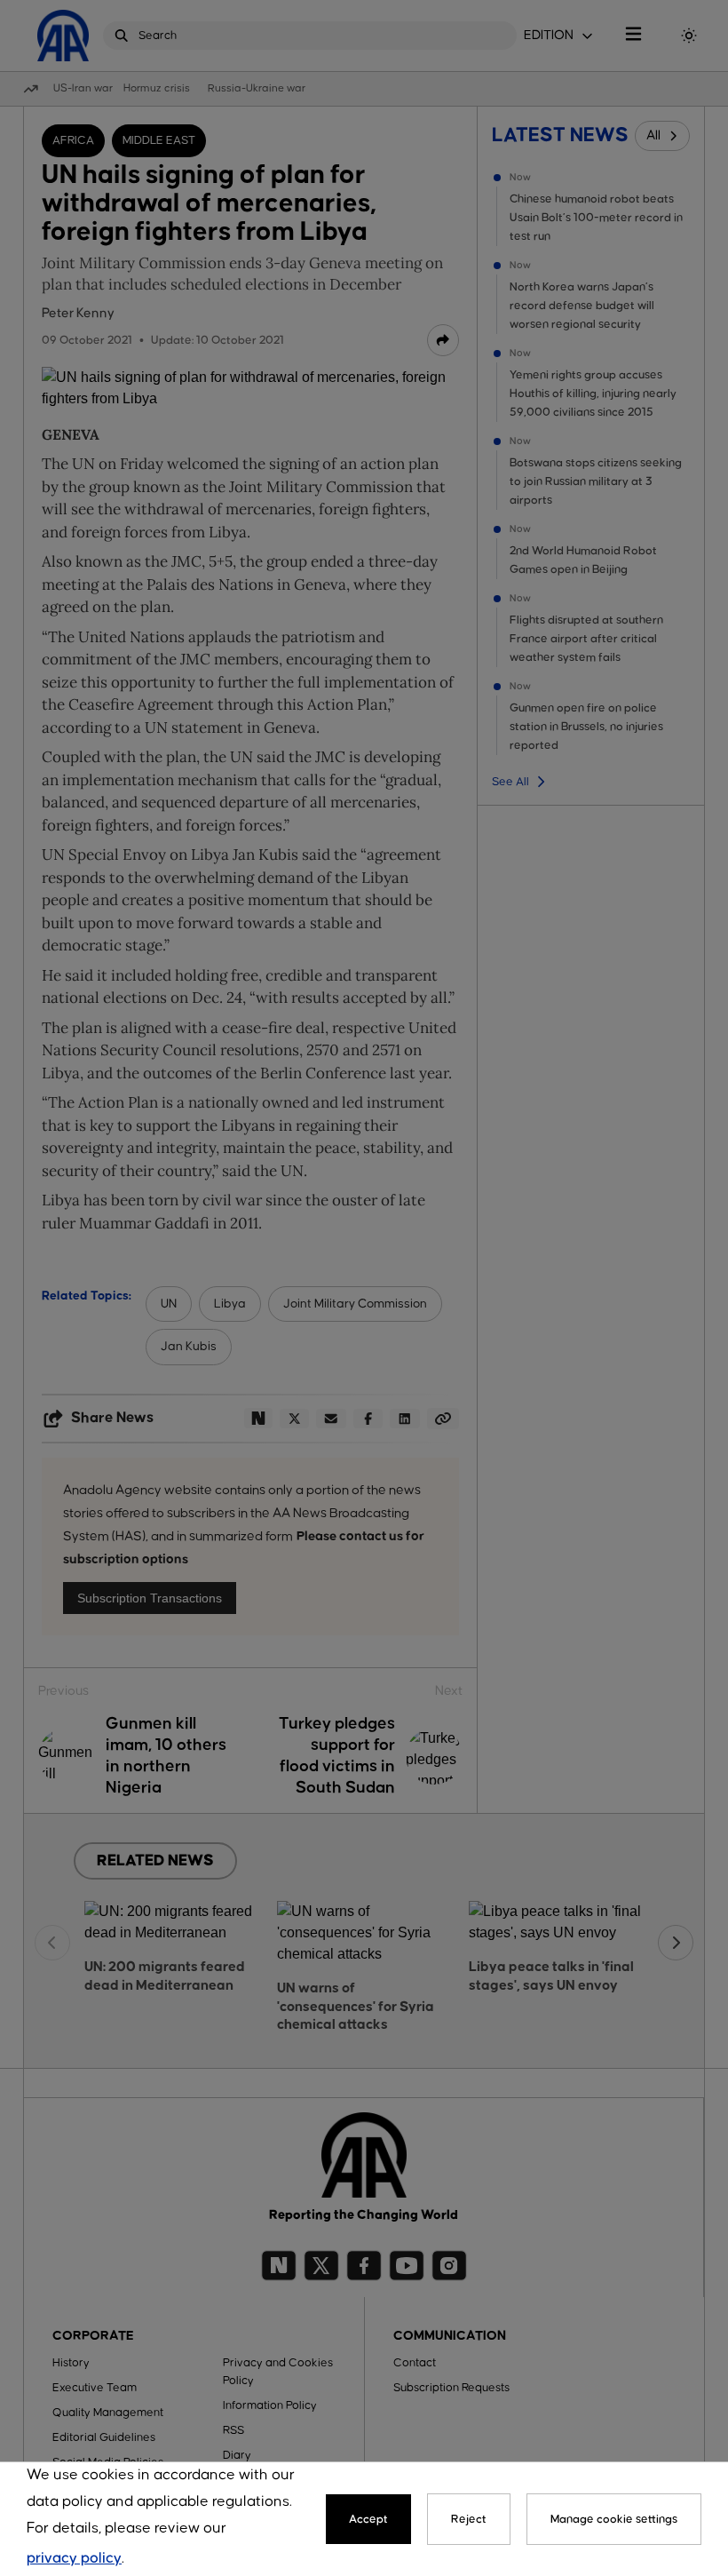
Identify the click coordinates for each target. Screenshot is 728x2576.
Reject (469, 2519)
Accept (368, 2519)
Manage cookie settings (614, 2519)
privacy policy (74, 2559)
